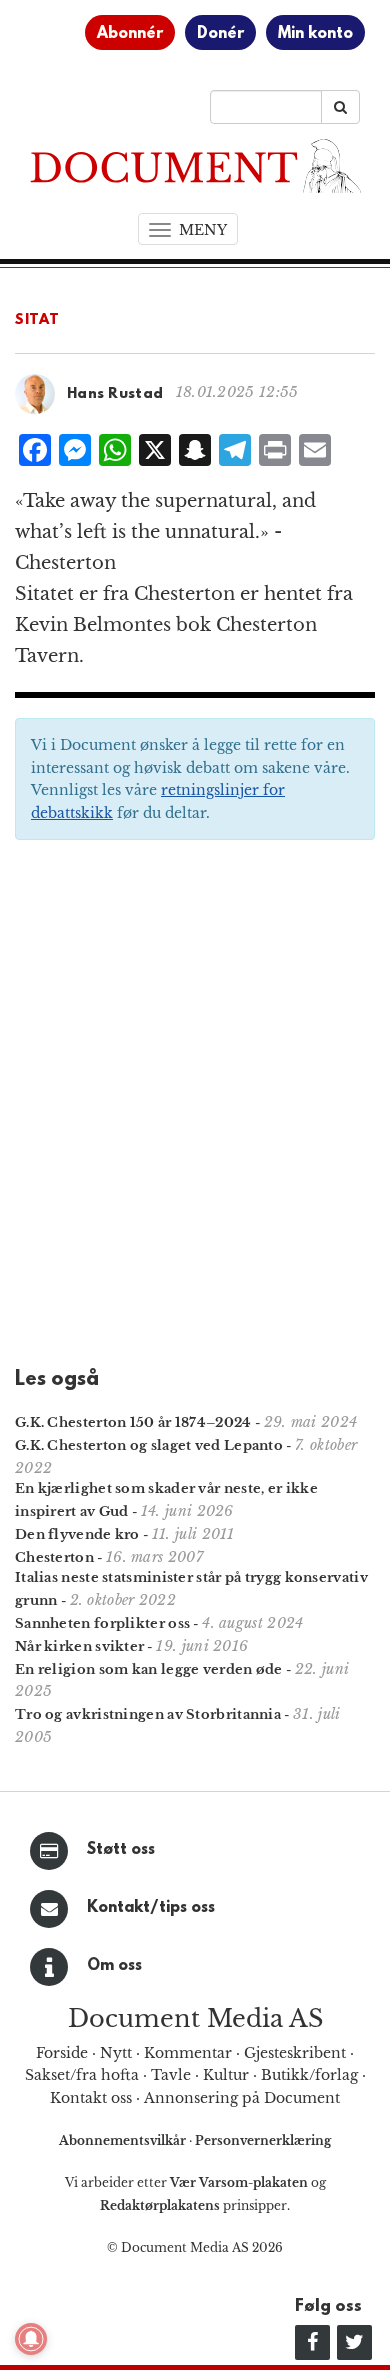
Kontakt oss (91, 2098)
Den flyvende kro (77, 1534)
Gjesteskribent (295, 2053)
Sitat (37, 320)
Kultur (226, 2075)
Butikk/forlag (309, 2075)
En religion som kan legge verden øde (149, 1669)
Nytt (116, 2053)
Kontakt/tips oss (151, 1908)
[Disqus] (195, 1110)
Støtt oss (121, 1850)
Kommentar (188, 2053)
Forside (62, 2053)
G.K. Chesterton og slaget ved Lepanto (149, 1445)
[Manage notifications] (31, 2339)
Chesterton (54, 1557)
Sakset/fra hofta (82, 2075)
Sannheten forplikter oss (102, 1623)
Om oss (114, 1966)
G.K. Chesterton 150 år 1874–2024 (133, 1422)
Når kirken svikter (79, 1646)
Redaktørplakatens (160, 2205)
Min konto (315, 34)
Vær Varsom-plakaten (239, 2182)
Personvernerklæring (263, 2140)
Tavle (171, 2075)
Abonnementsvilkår (124, 2140)
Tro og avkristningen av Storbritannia (148, 1714)
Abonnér (130, 34)
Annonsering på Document (242, 2098)
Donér (220, 34)
